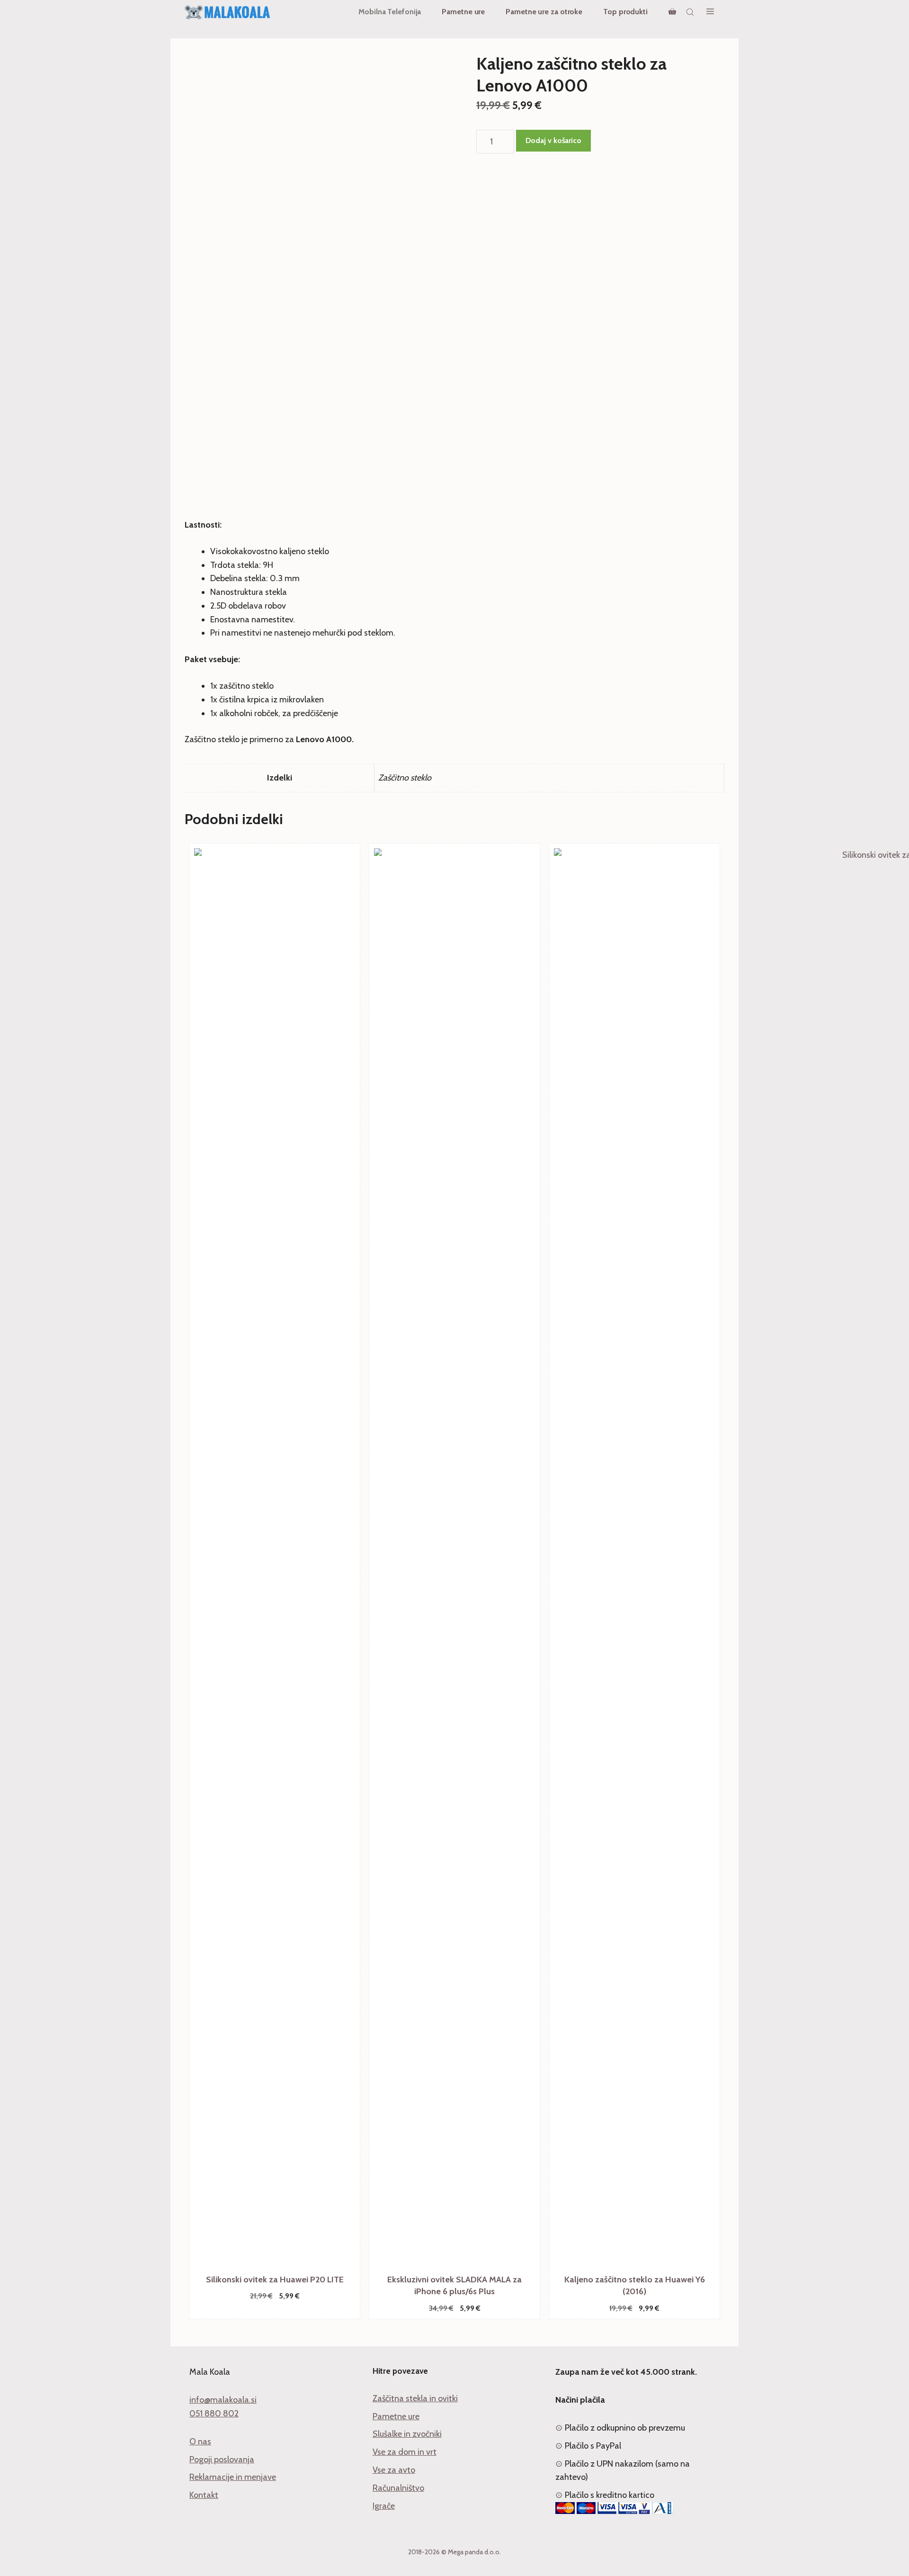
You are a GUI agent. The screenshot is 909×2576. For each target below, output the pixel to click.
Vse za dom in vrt (405, 2452)
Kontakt (204, 2495)
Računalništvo (398, 2488)
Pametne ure (463, 12)
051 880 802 (214, 2414)
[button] (710, 12)
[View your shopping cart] (672, 12)
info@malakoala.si (223, 2400)
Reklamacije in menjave (233, 2477)
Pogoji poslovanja (222, 2459)
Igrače (384, 2506)
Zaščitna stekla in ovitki (415, 2398)
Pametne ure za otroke (544, 12)
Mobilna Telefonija (390, 12)
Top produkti (625, 12)
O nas (200, 2441)
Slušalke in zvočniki (407, 2434)
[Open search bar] (691, 12)
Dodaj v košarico (553, 140)
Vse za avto (394, 2470)
